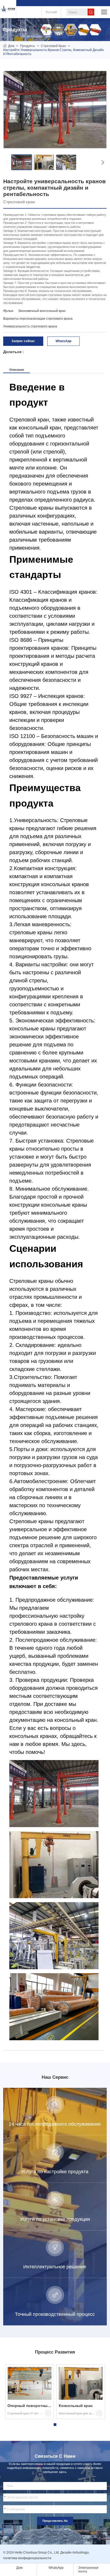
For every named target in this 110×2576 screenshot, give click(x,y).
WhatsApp (63, 341)
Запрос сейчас (23, 341)
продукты (27, 46)
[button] (7, 162)
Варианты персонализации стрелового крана (38, 319)
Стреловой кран (53, 46)
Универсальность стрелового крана (30, 326)
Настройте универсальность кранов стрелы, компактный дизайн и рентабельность (54, 52)
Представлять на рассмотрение (55, 2522)
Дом (11, 46)
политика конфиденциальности (27, 2558)
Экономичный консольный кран (42, 311)
